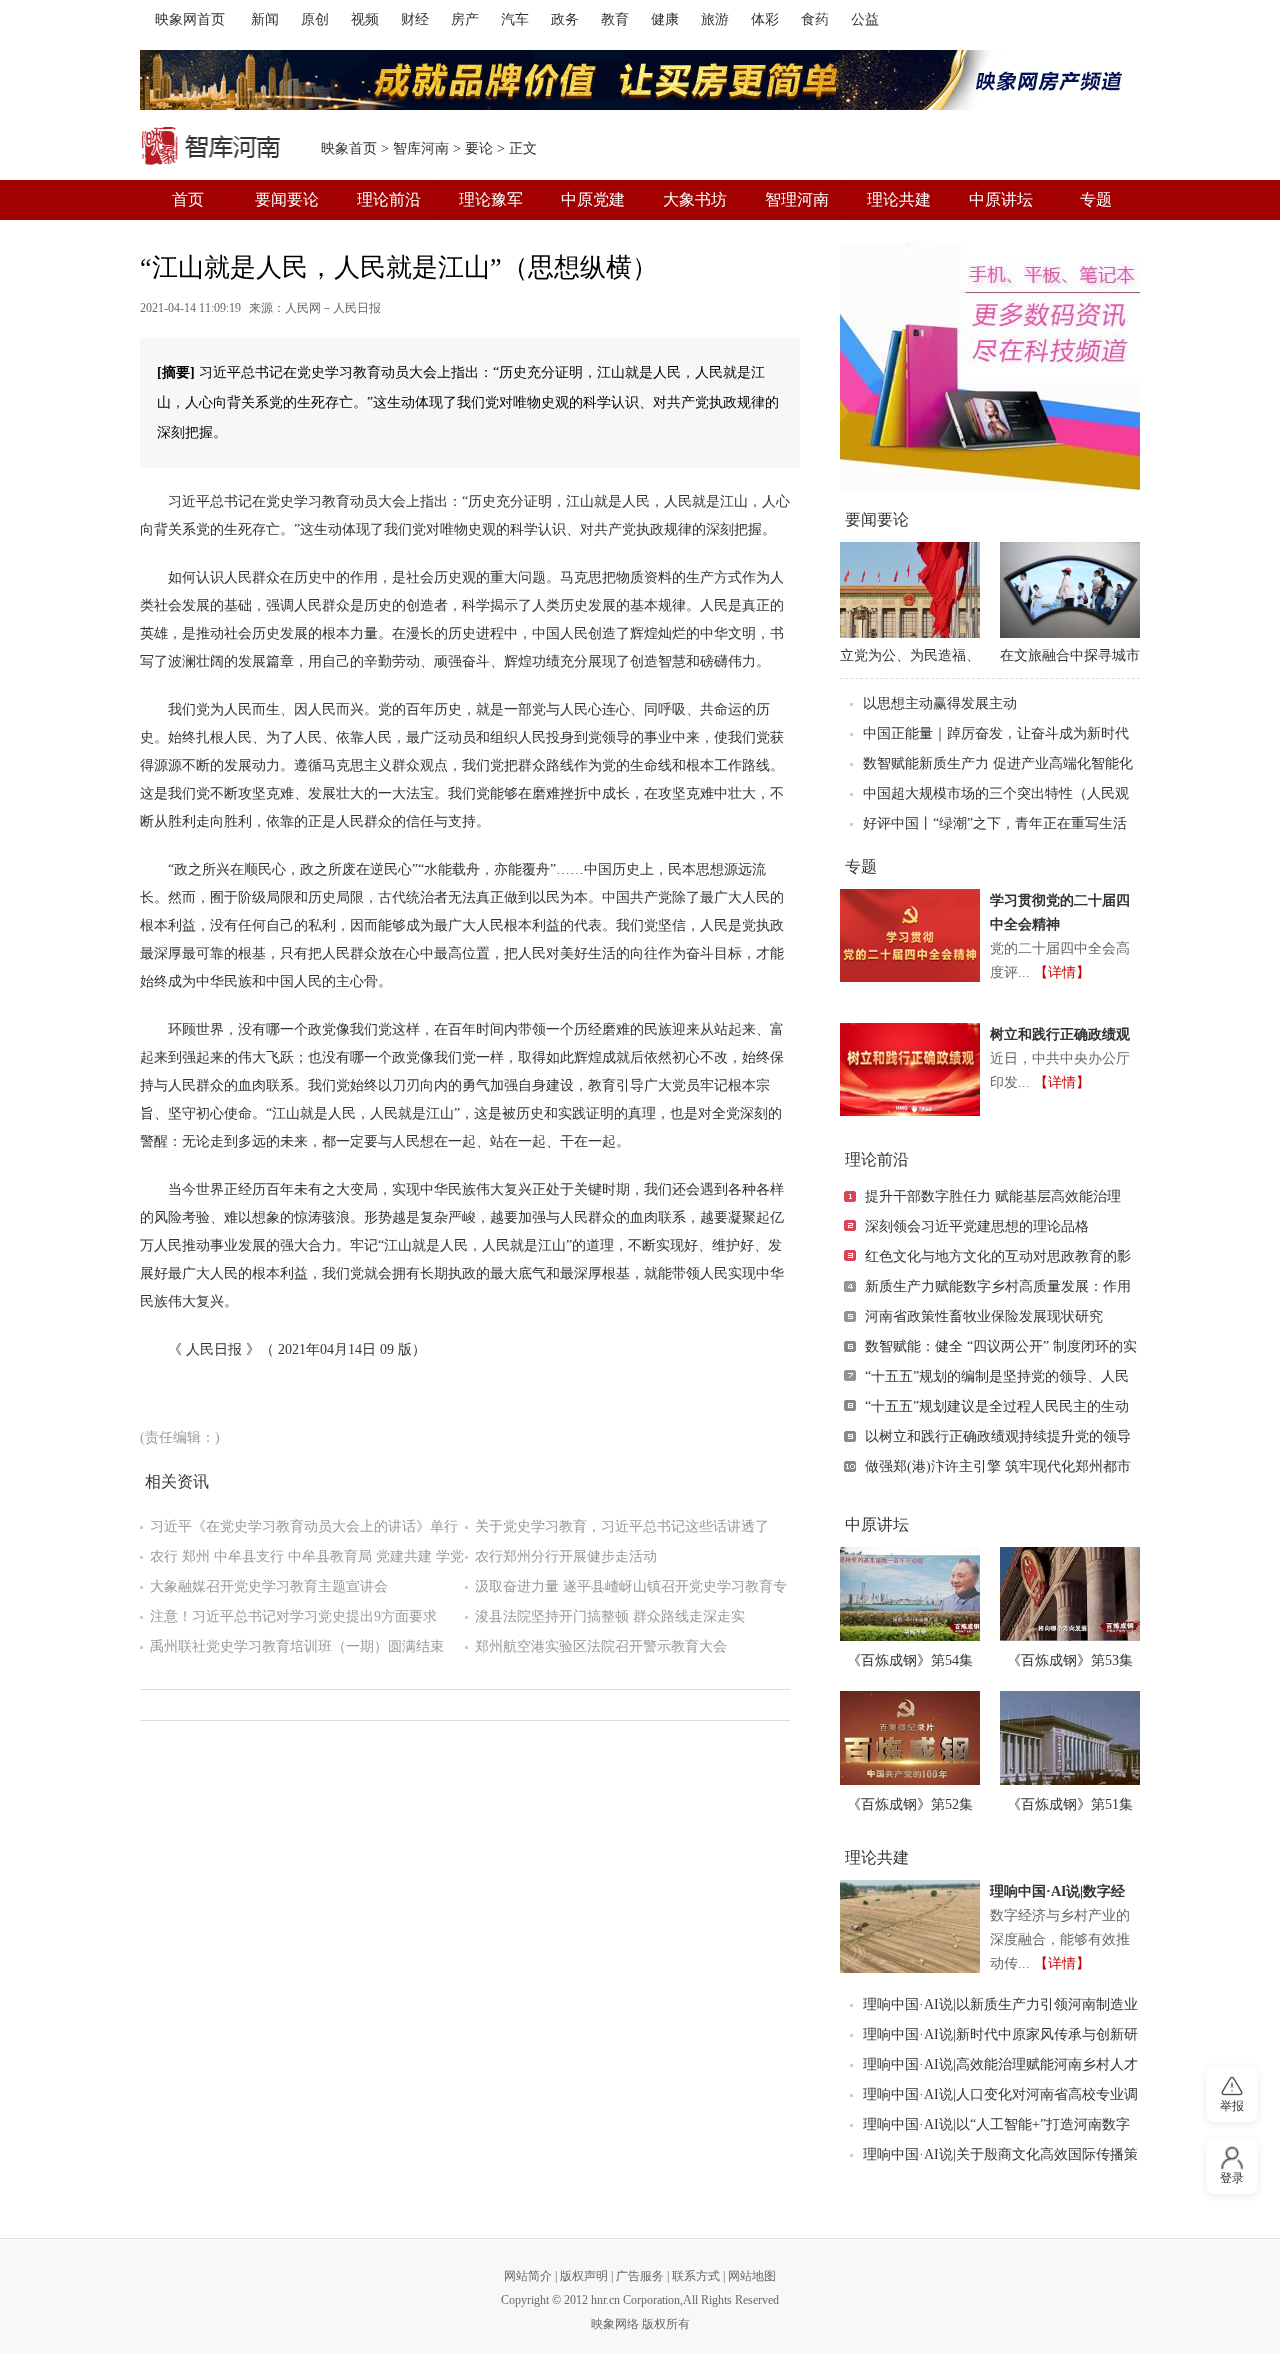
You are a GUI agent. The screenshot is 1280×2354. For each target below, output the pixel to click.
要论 (479, 148)
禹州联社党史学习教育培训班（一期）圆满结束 (297, 1646)
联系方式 (696, 2276)
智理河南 (797, 199)
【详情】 (1062, 972)
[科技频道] (990, 365)
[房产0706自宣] (640, 80)
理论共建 (899, 199)
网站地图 (752, 2276)
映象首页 (349, 148)
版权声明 (584, 2276)
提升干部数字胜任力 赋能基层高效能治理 (993, 1196)
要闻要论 (287, 199)
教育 (615, 19)
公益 (865, 19)
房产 (465, 19)
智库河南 (421, 148)
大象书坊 (695, 199)
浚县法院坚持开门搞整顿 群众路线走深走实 (610, 1616)
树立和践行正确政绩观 (1060, 1034)
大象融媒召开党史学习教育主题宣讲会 (269, 1586)
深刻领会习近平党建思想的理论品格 (977, 1226)
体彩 (765, 19)
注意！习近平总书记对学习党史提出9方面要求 (293, 1616)
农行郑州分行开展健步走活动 (566, 1556)
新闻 (265, 19)
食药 (815, 19)
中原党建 (593, 199)
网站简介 (528, 2276)
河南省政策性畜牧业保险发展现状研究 (984, 1316)
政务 (565, 19)
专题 (1096, 199)
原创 (315, 19)
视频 (365, 19)
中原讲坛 (1001, 199)
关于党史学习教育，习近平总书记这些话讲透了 (622, 1526)
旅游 (715, 19)
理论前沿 (389, 199)
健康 (665, 19)
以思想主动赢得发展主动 (940, 703)
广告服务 (640, 2276)
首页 (188, 199)
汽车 (515, 19)
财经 (415, 19)
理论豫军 (491, 199)
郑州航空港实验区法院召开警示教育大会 (601, 1646)
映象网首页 (190, 19)
